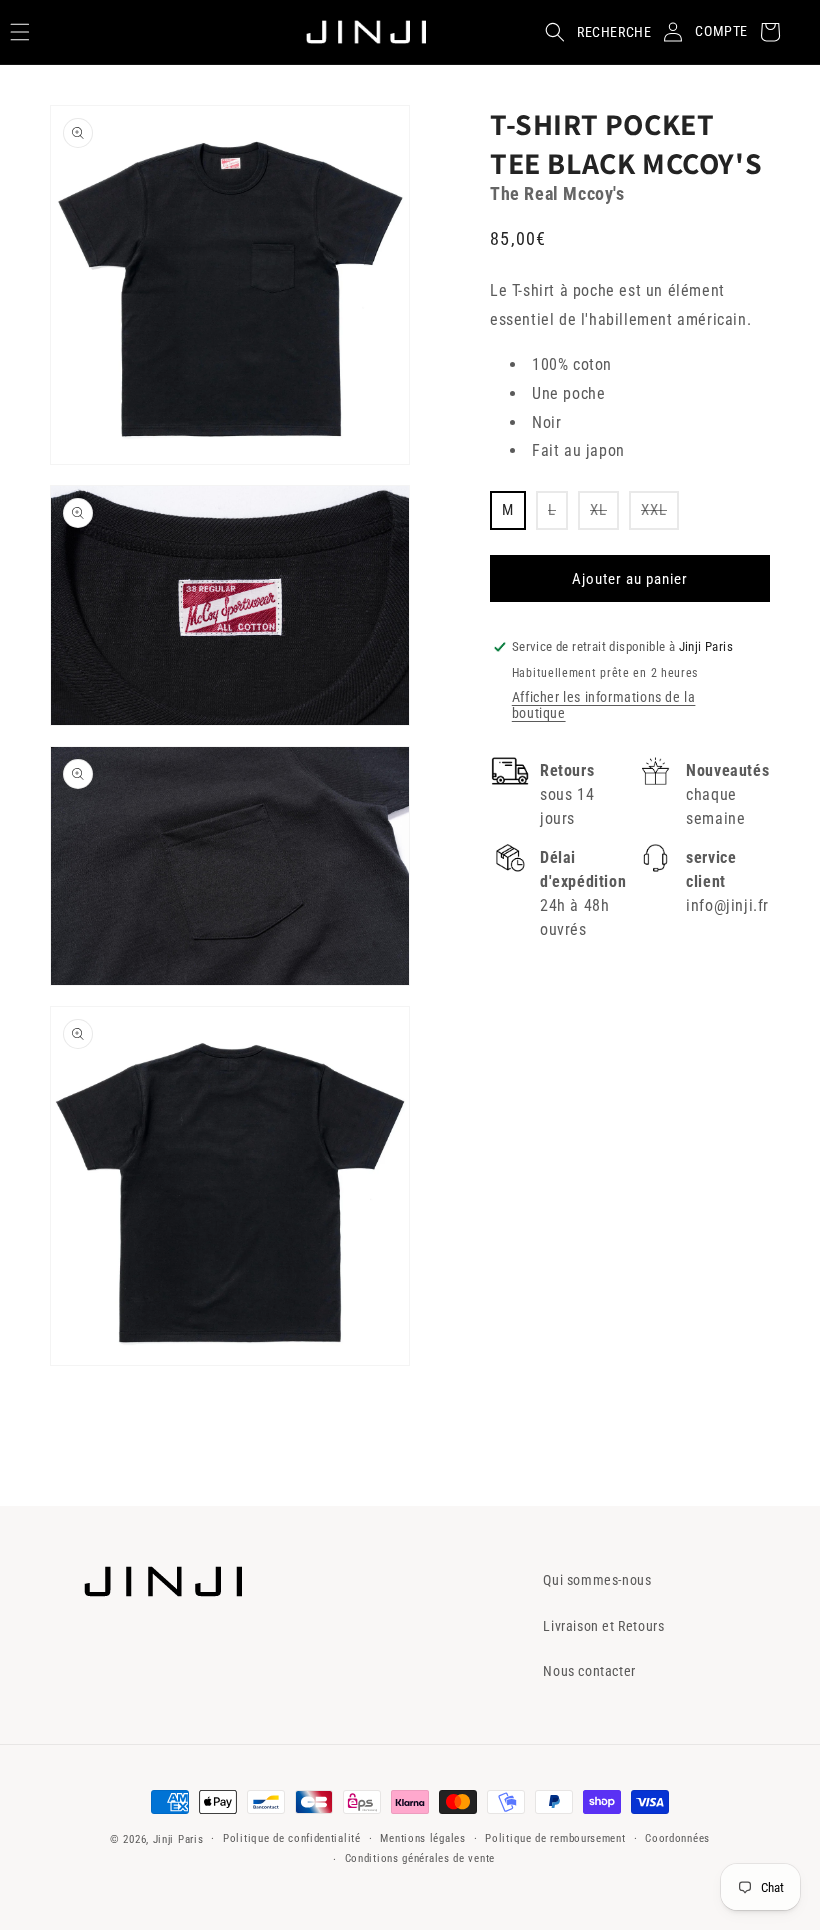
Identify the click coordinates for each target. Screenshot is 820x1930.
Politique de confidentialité (292, 1838)
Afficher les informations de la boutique (604, 705)
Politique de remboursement (555, 1838)
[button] (592, 32)
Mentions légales (422, 1838)
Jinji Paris (178, 1839)
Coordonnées (677, 1838)
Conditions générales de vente (420, 1858)
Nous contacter (589, 1671)
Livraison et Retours (603, 1626)
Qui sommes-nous (597, 1580)
